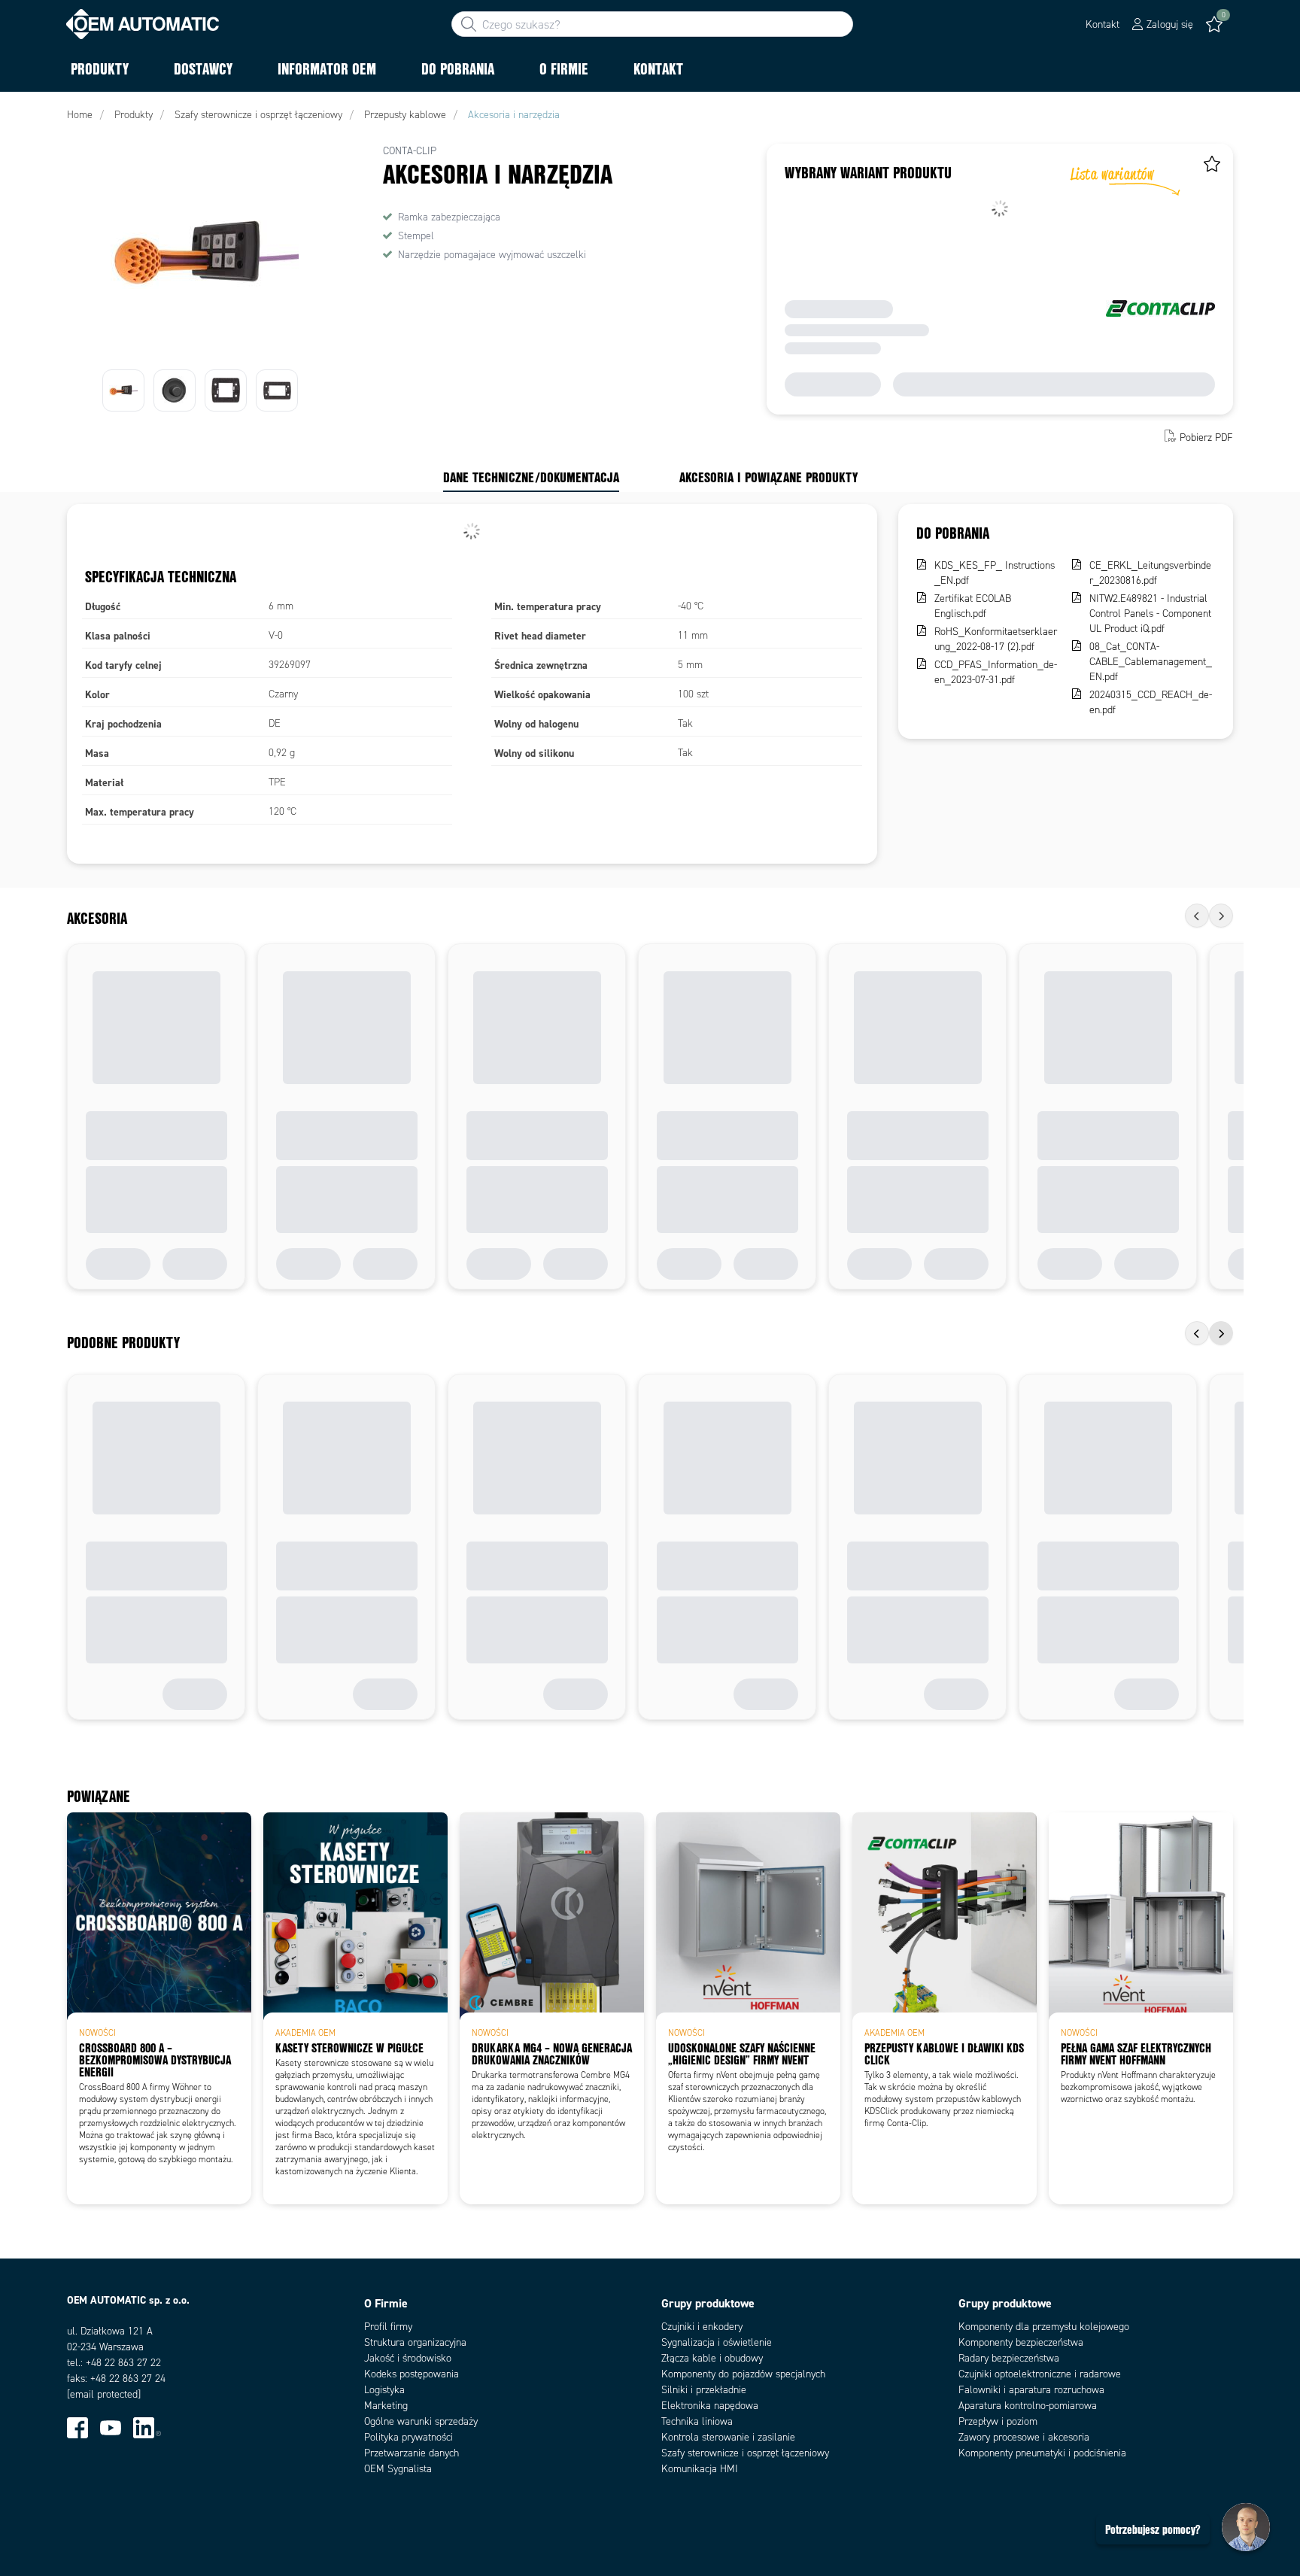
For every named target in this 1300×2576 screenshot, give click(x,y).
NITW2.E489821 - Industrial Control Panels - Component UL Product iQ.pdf (1150, 614)
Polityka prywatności (409, 2437)
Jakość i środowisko (408, 2358)
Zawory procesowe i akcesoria (1024, 2437)
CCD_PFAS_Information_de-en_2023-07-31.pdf (996, 672)
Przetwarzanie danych (412, 2453)
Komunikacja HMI (700, 2469)
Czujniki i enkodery (702, 2327)
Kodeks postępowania (412, 2374)
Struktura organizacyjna (415, 2342)
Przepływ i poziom (998, 2421)
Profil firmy (388, 2327)
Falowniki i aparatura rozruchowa (1031, 2390)
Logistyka (384, 2390)
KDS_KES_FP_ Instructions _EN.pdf (995, 573)
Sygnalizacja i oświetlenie (717, 2342)
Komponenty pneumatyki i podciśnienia (1042, 2453)
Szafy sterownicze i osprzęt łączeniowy (745, 2453)
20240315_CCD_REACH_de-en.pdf (1151, 702)
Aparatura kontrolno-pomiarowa (1028, 2406)
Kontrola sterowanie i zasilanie (728, 2437)
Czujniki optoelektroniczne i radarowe (1040, 2374)
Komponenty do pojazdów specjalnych (743, 2374)
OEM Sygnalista (398, 2469)
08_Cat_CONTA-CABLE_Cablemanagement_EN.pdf (1151, 662)
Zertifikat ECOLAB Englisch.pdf (973, 606)
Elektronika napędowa (710, 2406)
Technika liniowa (697, 2421)
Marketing (386, 2406)
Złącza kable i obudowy (712, 2358)
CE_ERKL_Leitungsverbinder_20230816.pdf (1150, 573)
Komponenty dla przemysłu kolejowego (1044, 2327)
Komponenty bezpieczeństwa (1021, 2342)
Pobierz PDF (1206, 437)
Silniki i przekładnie (704, 2390)
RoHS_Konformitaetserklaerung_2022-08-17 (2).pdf (996, 639)
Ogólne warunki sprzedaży (421, 2421)
